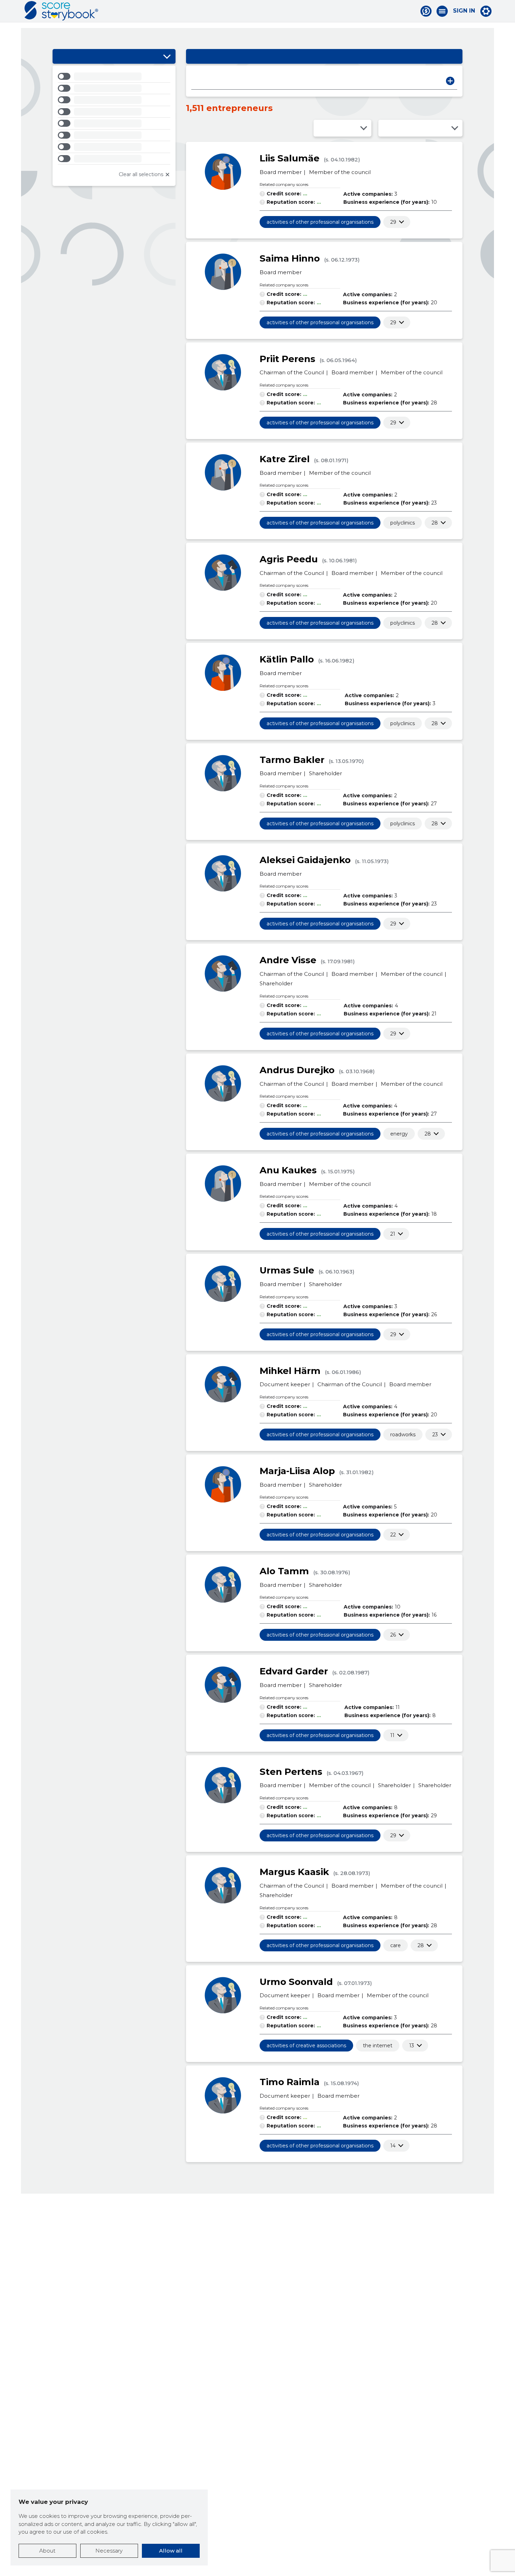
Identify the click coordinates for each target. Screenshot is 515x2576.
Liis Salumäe (290, 158)
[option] (114, 78)
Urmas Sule (287, 1270)
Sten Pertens (291, 1772)
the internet (378, 2046)
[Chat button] (426, 11)
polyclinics (403, 523)
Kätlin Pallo (287, 659)
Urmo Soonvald (296, 1982)
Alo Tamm (284, 1571)
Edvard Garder (294, 1671)
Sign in (464, 11)
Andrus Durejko (297, 1070)
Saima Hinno (290, 258)
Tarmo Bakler (292, 760)
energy (399, 1134)
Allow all (171, 2551)
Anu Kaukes (288, 1170)
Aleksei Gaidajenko (305, 860)
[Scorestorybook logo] (61, 11)
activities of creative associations (306, 2046)
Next (450, 81)
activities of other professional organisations (320, 222)
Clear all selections (141, 174)
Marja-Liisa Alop (297, 1471)
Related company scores (284, 184)
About (47, 2551)
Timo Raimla (290, 2082)
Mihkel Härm (290, 1371)
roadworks (403, 1435)
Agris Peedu (289, 559)
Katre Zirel (285, 459)
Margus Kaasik (294, 1872)
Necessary (109, 2551)
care (396, 1945)
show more (393, 222)
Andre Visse (288, 960)
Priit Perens (287, 359)
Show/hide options (167, 56)
